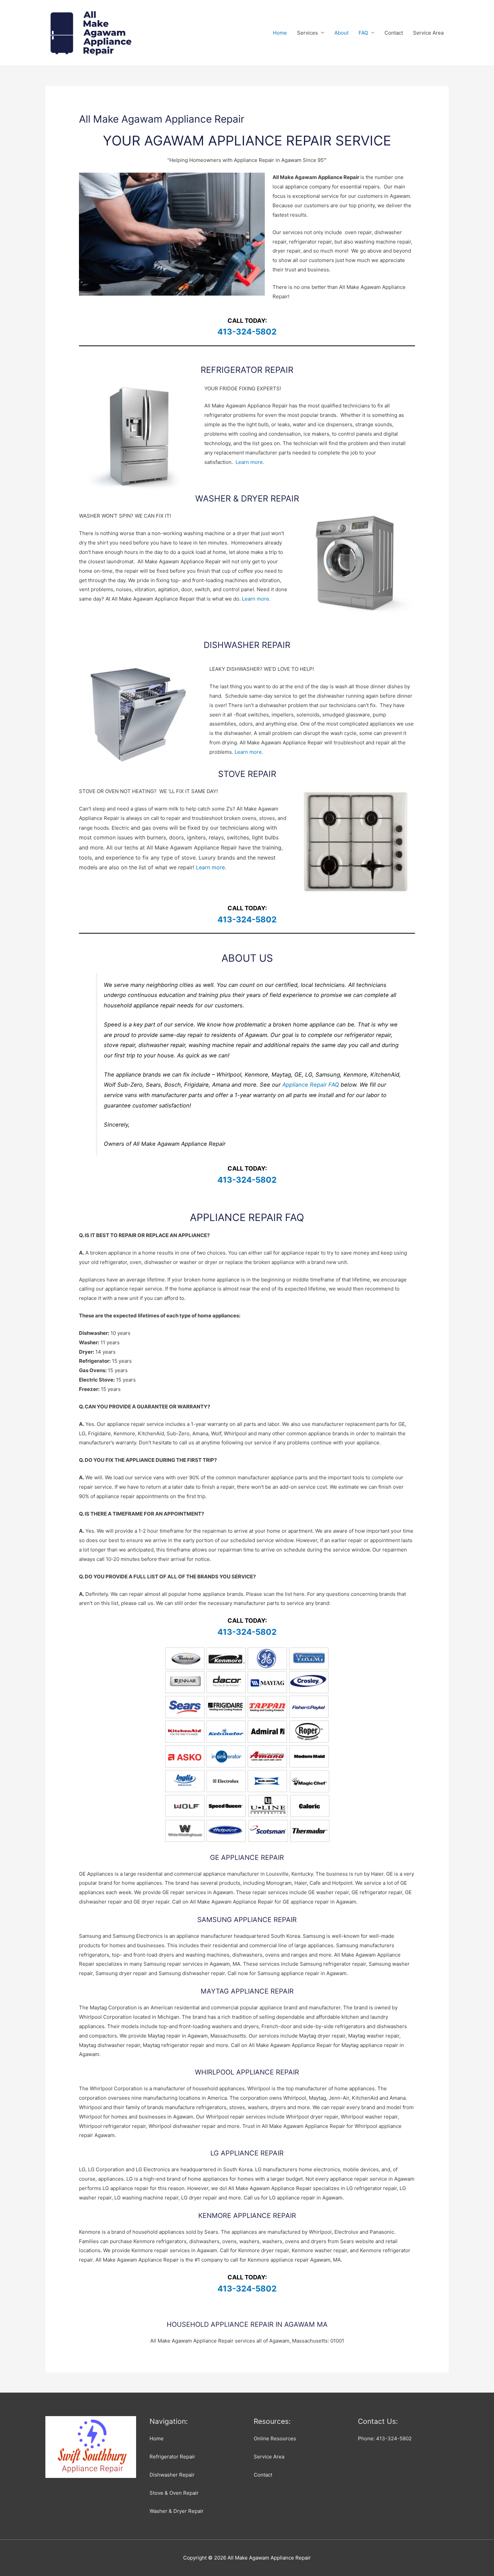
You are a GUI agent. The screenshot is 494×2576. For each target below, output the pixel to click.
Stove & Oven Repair (174, 2493)
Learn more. (250, 462)
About (341, 33)
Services (307, 33)
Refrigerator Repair (172, 2457)
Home (280, 33)
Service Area (428, 33)
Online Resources (275, 2438)
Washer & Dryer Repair (177, 2511)
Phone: (385, 2438)
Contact (394, 33)
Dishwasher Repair (172, 2475)
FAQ (363, 33)
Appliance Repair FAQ (311, 1085)
